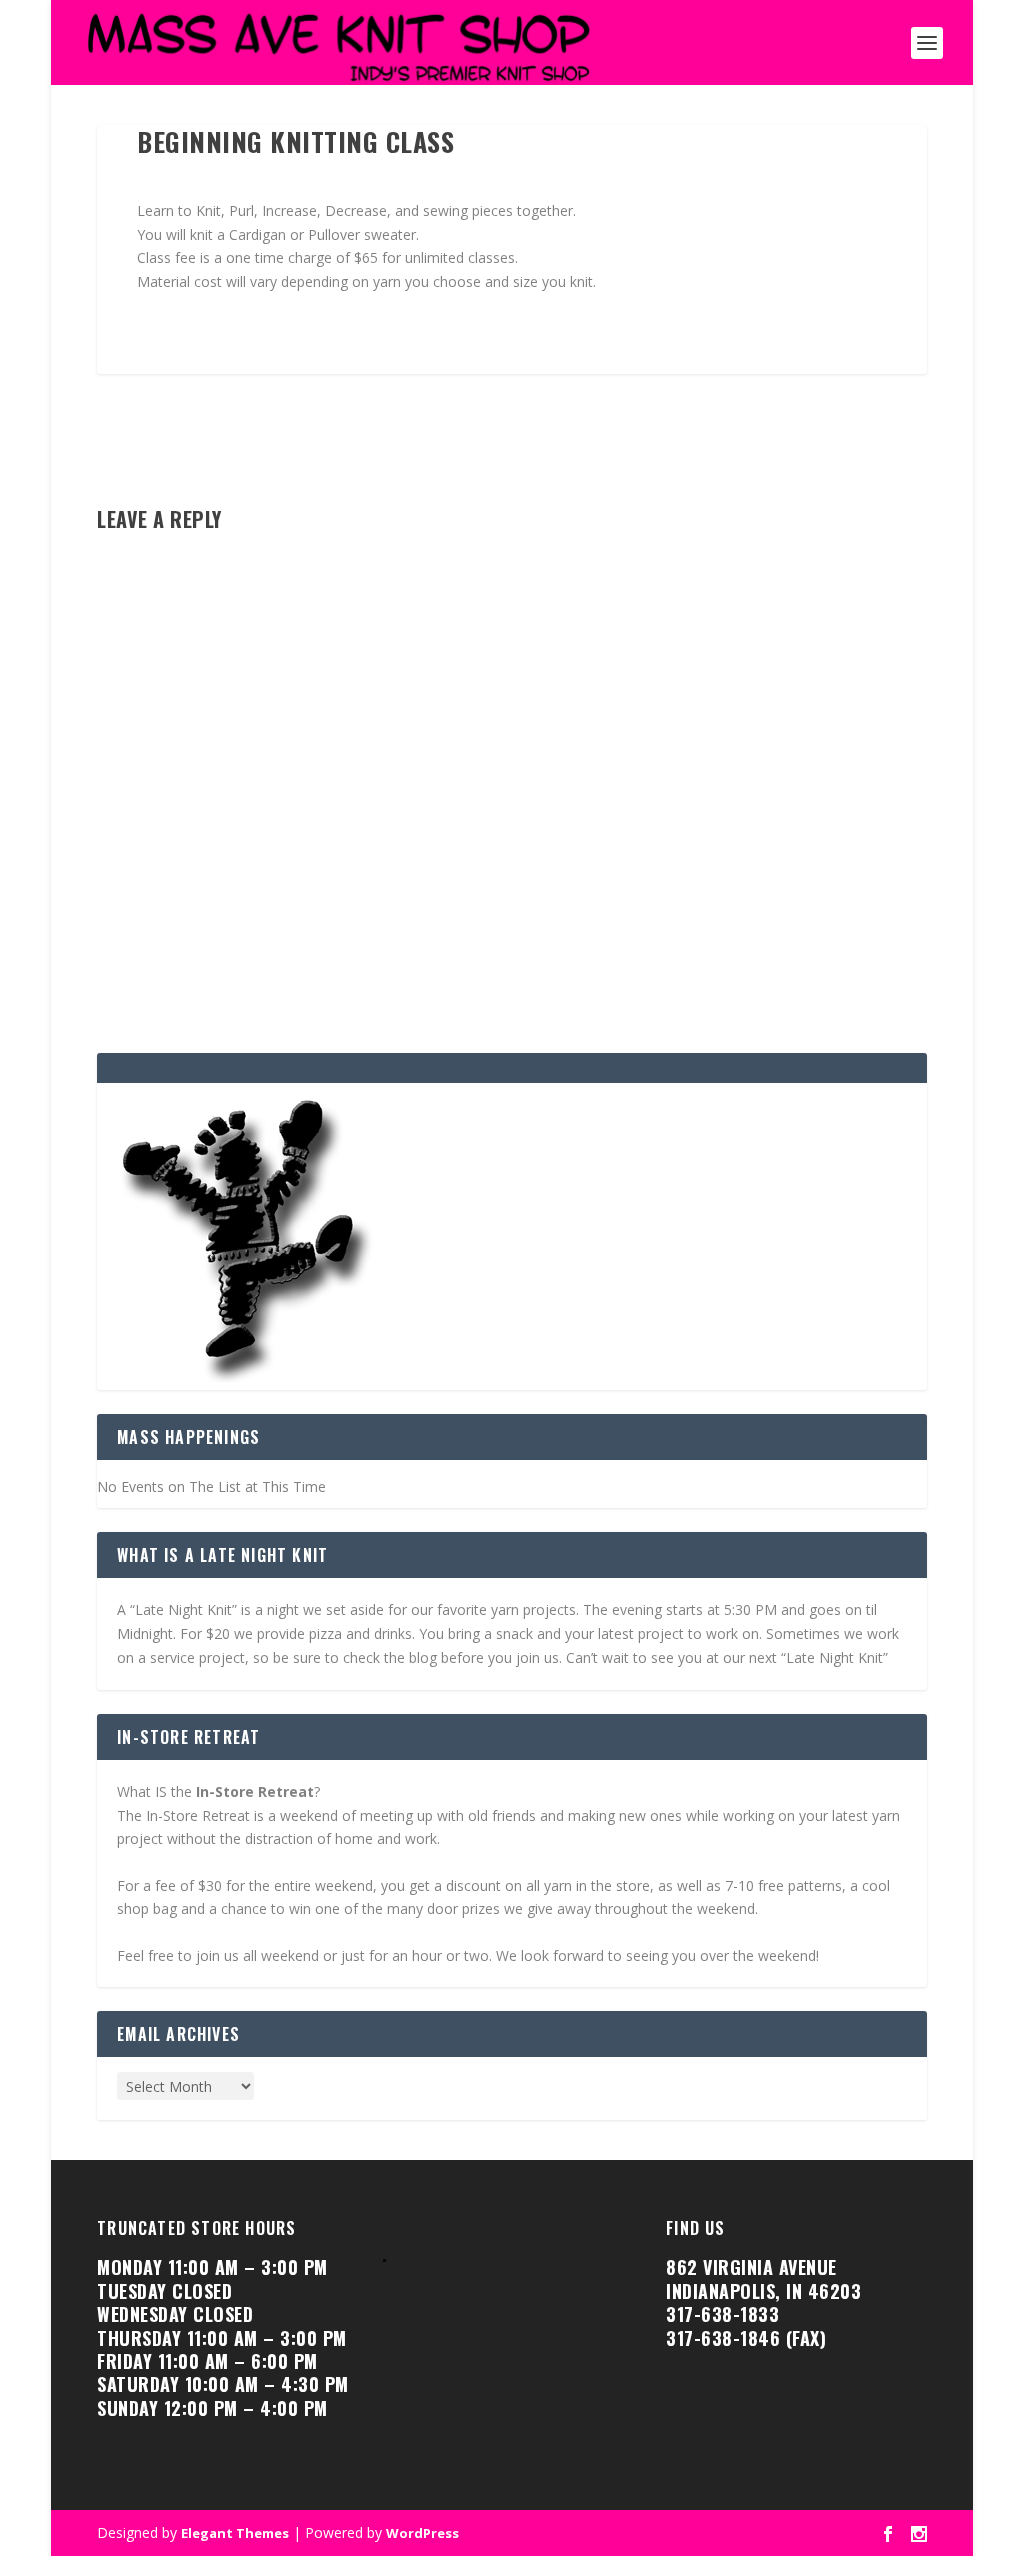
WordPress (422, 2533)
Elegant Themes (235, 2533)
